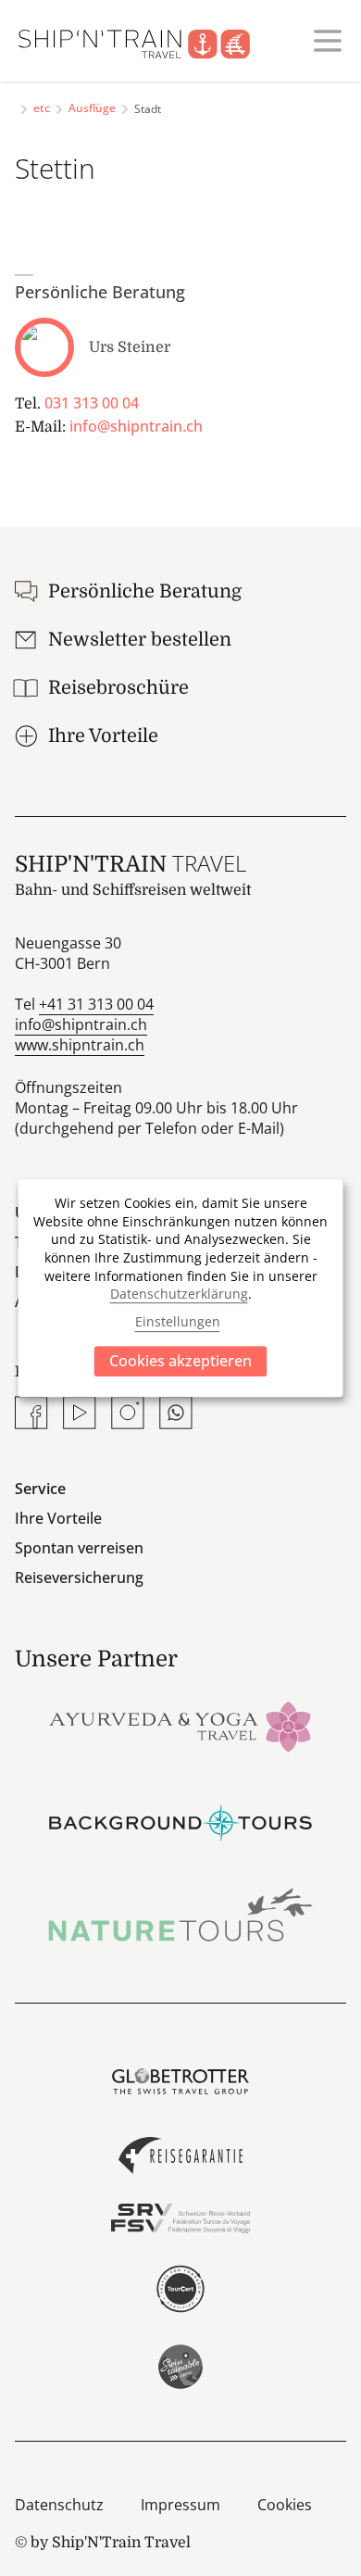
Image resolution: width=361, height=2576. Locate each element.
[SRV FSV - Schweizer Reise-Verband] (180, 2218)
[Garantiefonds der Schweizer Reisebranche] (180, 2155)
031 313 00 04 (92, 403)
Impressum (180, 2505)
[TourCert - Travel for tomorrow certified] (180, 2289)
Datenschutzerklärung (179, 1294)
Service (40, 1489)
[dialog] (181, 1288)
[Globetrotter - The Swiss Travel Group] (180, 2081)
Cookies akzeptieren (180, 1361)
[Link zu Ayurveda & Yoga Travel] (180, 1725)
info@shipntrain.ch (136, 426)
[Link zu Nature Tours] (180, 1915)
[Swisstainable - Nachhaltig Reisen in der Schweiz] (180, 2367)
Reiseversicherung (79, 1577)
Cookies (285, 2505)
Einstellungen (178, 1322)
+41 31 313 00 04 (96, 1004)
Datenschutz (59, 2505)
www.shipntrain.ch (80, 1045)
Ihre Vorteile (58, 1518)
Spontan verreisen (79, 1548)
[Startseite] (145, 41)
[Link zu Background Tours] (180, 1820)
